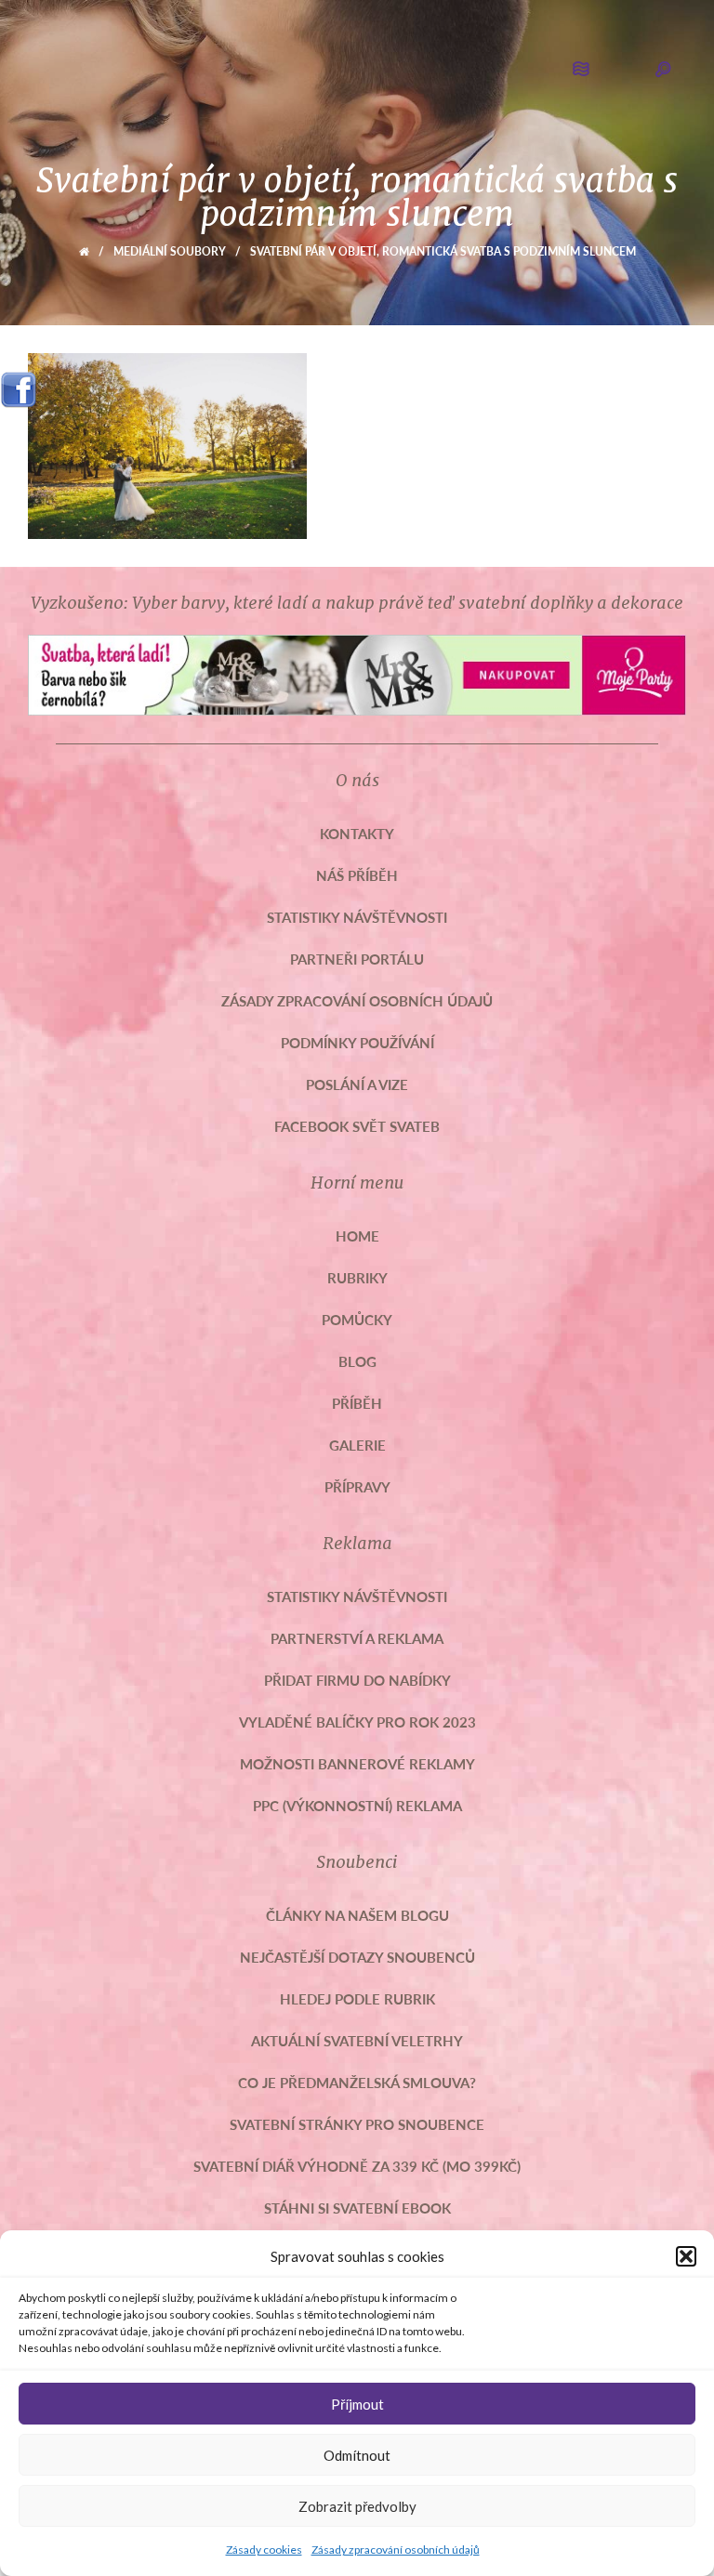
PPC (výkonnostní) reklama (357, 1805)
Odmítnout (357, 2455)
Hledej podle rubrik (357, 1998)
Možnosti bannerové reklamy (357, 1763)
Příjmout (357, 2404)
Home (357, 1235)
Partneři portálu (357, 959)
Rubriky (357, 1277)
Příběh (357, 1403)
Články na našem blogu (357, 1915)
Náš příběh (357, 875)
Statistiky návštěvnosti (357, 917)
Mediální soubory (170, 251)
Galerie (357, 1445)
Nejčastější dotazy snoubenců (357, 1957)
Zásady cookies (264, 2550)
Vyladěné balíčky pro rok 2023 (357, 1722)
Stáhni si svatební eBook (357, 2208)
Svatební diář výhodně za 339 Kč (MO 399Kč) (357, 2166)
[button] (686, 2256)
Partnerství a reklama (357, 1638)
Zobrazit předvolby (357, 2506)
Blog (357, 1361)
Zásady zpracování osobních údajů (396, 2550)
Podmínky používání (357, 1042)
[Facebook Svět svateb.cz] (19, 383)
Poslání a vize (357, 1084)
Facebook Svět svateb (357, 1126)
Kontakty (357, 833)
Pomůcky (357, 1319)
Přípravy (357, 1486)
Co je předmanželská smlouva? (357, 2082)
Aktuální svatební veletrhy (357, 2040)
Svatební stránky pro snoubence (357, 2124)
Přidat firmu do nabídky (357, 1680)
